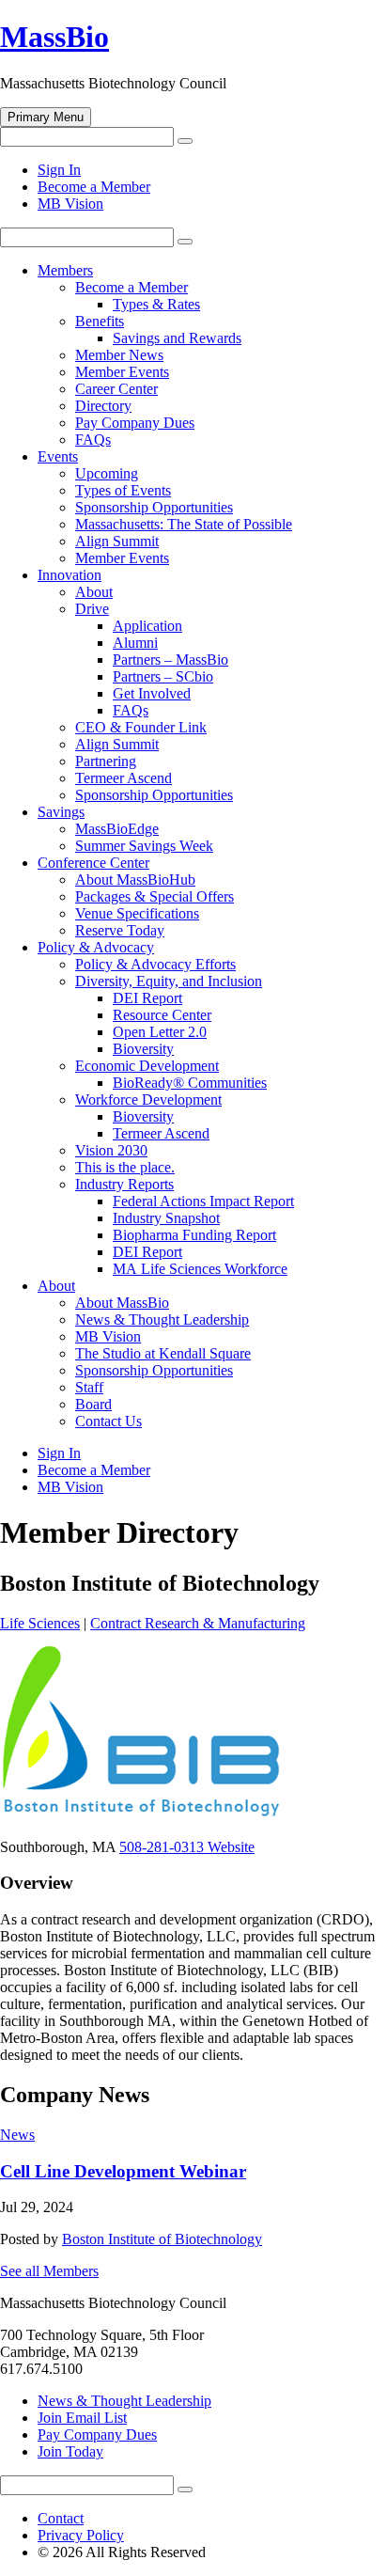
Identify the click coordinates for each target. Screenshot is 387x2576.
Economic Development (147, 1066)
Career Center (116, 389)
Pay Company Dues (135, 423)
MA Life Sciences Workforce (200, 1269)
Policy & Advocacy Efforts (155, 964)
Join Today (70, 2451)
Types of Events (123, 490)
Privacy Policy (81, 2535)
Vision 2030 (111, 1150)
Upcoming (107, 473)
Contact (61, 2518)
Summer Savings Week (144, 846)
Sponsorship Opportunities (154, 507)
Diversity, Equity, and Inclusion (169, 981)
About (94, 592)
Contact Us (108, 1421)
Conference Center (93, 863)
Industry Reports (124, 1184)
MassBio (54, 37)
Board (93, 1404)
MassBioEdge (117, 829)
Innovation (70, 575)
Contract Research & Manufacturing (198, 1623)
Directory (103, 406)
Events (58, 456)
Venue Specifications (137, 913)
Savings (61, 812)
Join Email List (82, 2418)
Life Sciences (40, 1623)
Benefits (100, 321)
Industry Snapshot (166, 1218)
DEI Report (147, 998)
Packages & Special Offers (155, 896)
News (17, 2135)
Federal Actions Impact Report (203, 1201)
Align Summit (117, 541)
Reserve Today (120, 930)
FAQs (93, 440)
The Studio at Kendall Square (163, 1353)
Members (65, 270)
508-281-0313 (163, 1847)
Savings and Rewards (177, 338)
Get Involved (152, 693)
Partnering (106, 761)
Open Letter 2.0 (160, 1032)
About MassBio (122, 1303)
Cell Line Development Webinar (123, 2171)
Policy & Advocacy (96, 947)
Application (147, 626)
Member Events (122, 372)
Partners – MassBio (170, 660)
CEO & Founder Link (141, 727)
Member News (119, 355)
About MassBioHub (135, 880)
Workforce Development (148, 1100)
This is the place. (125, 1167)
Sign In (59, 170)
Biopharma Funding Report (194, 1235)
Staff (89, 1387)
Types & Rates (156, 304)
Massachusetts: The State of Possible (184, 524)
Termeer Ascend (124, 778)
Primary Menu (46, 117)
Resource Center (162, 1015)
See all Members (49, 2271)
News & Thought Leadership (162, 1319)
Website (231, 1847)
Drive (92, 609)
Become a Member (94, 187)
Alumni (135, 643)
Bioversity (143, 1049)
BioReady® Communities (190, 1083)
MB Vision (70, 204)
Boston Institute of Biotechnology (162, 2239)
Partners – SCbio (163, 676)
